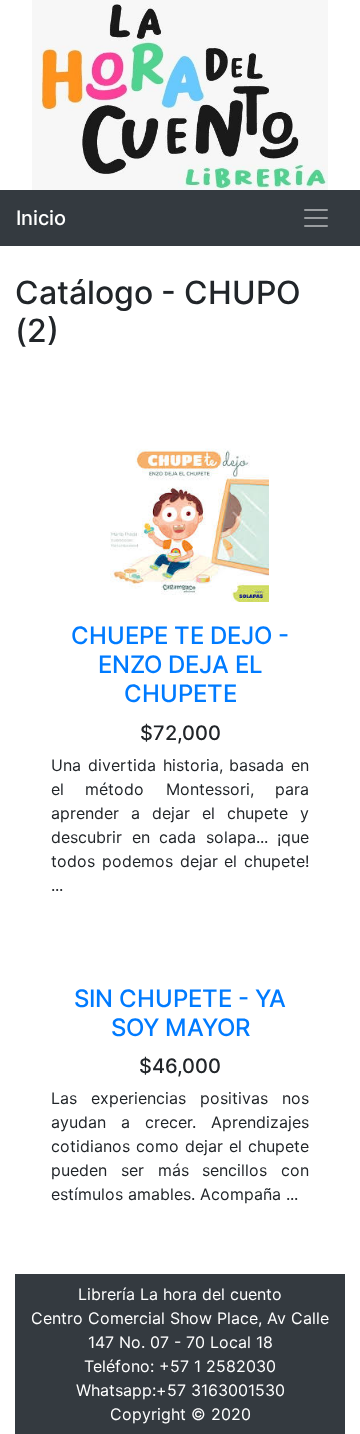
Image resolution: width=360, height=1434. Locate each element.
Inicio (41, 218)
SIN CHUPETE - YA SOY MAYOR (180, 1013)
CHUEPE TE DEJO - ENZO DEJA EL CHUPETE (180, 664)
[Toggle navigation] (316, 218)
